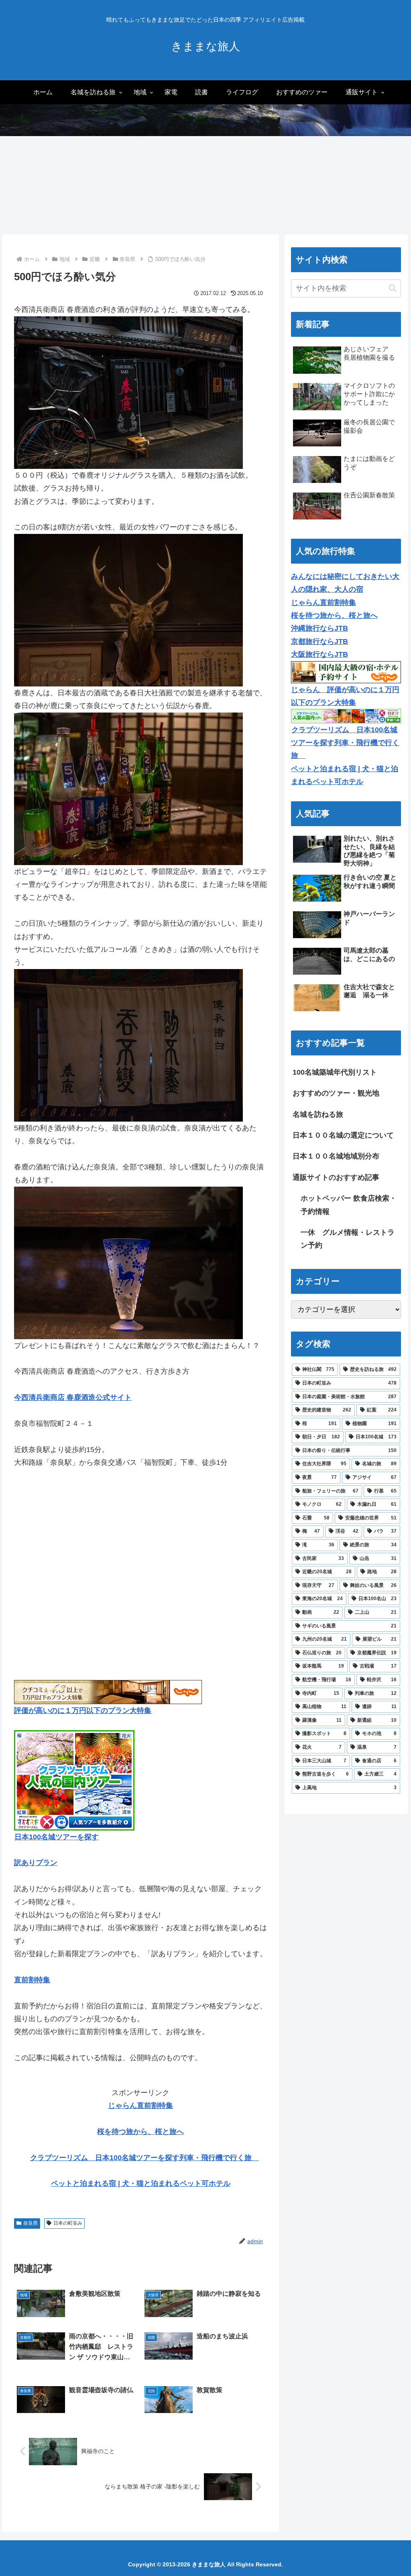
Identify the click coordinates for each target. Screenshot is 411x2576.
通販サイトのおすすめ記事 (336, 1177)
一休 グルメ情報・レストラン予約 (348, 1239)
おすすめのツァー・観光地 (336, 1093)
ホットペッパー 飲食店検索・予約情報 (349, 1205)
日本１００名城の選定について (343, 1135)
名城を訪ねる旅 (318, 1114)
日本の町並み (68, 2223)
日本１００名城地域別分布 (336, 1156)
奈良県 (31, 2223)
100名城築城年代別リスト (335, 1072)
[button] (393, 288)
